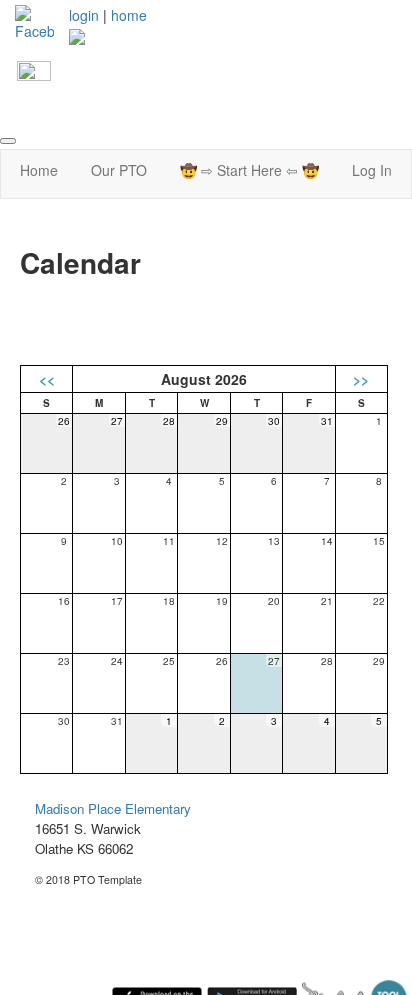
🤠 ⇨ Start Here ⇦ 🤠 (249, 170)
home (129, 15)
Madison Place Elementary (113, 808)
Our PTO (119, 170)
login (84, 15)
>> (361, 379)
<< (47, 379)
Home (39, 170)
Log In (372, 170)
